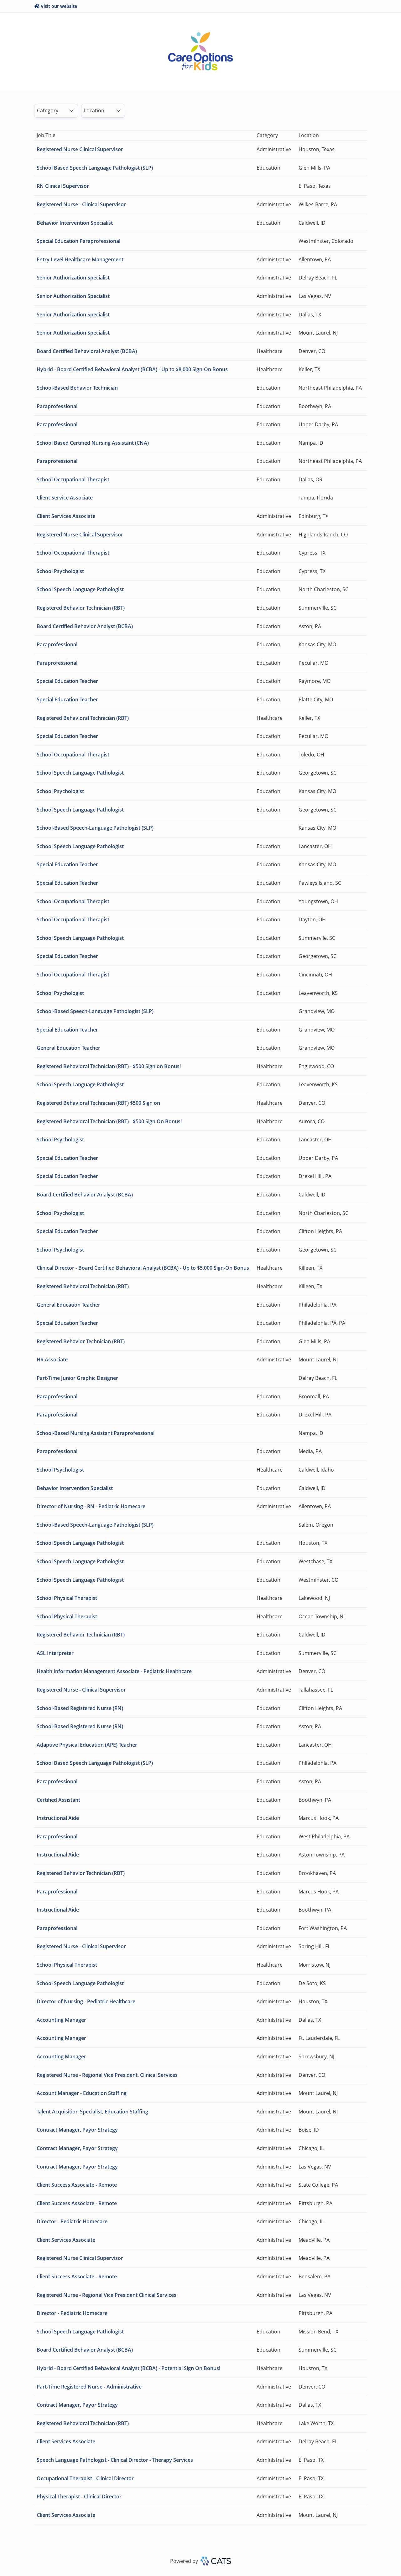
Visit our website (59, 6)
